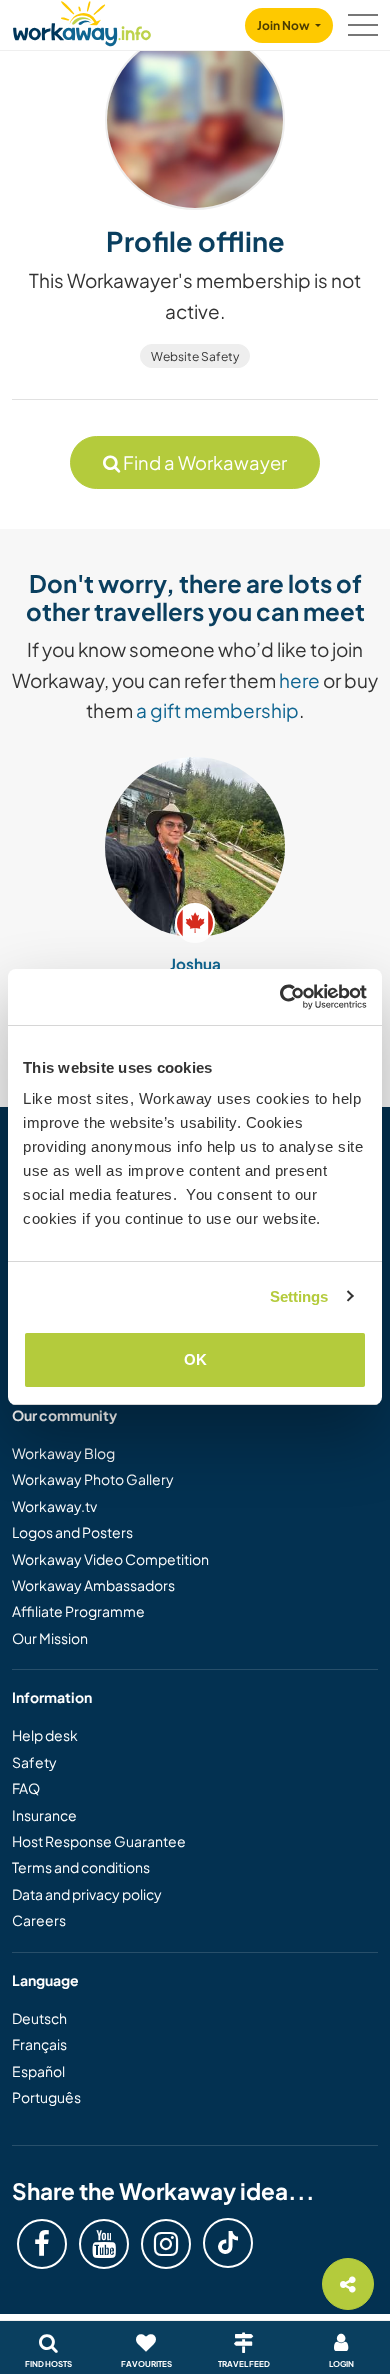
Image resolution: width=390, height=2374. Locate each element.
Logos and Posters (72, 1532)
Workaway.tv (54, 1506)
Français (39, 2044)
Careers (39, 1920)
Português (46, 2097)
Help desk (45, 1735)
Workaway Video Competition (110, 1559)
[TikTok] (228, 2243)
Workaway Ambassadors (93, 1585)
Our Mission (50, 1638)
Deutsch (39, 2018)
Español (38, 2071)
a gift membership (217, 710)
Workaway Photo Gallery (93, 1479)
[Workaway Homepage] (82, 20)
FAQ (26, 1788)
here (299, 680)
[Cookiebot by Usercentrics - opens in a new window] (280, 997)
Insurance (44, 1815)
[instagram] (166, 2244)
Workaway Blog (63, 1453)
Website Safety (195, 356)
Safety (34, 1762)
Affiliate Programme (78, 1611)
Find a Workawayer (203, 462)
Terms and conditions (81, 1867)
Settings (299, 1296)
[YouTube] (104, 2244)
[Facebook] (42, 2244)
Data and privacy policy (87, 1894)
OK (195, 1359)
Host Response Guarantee (99, 1841)
